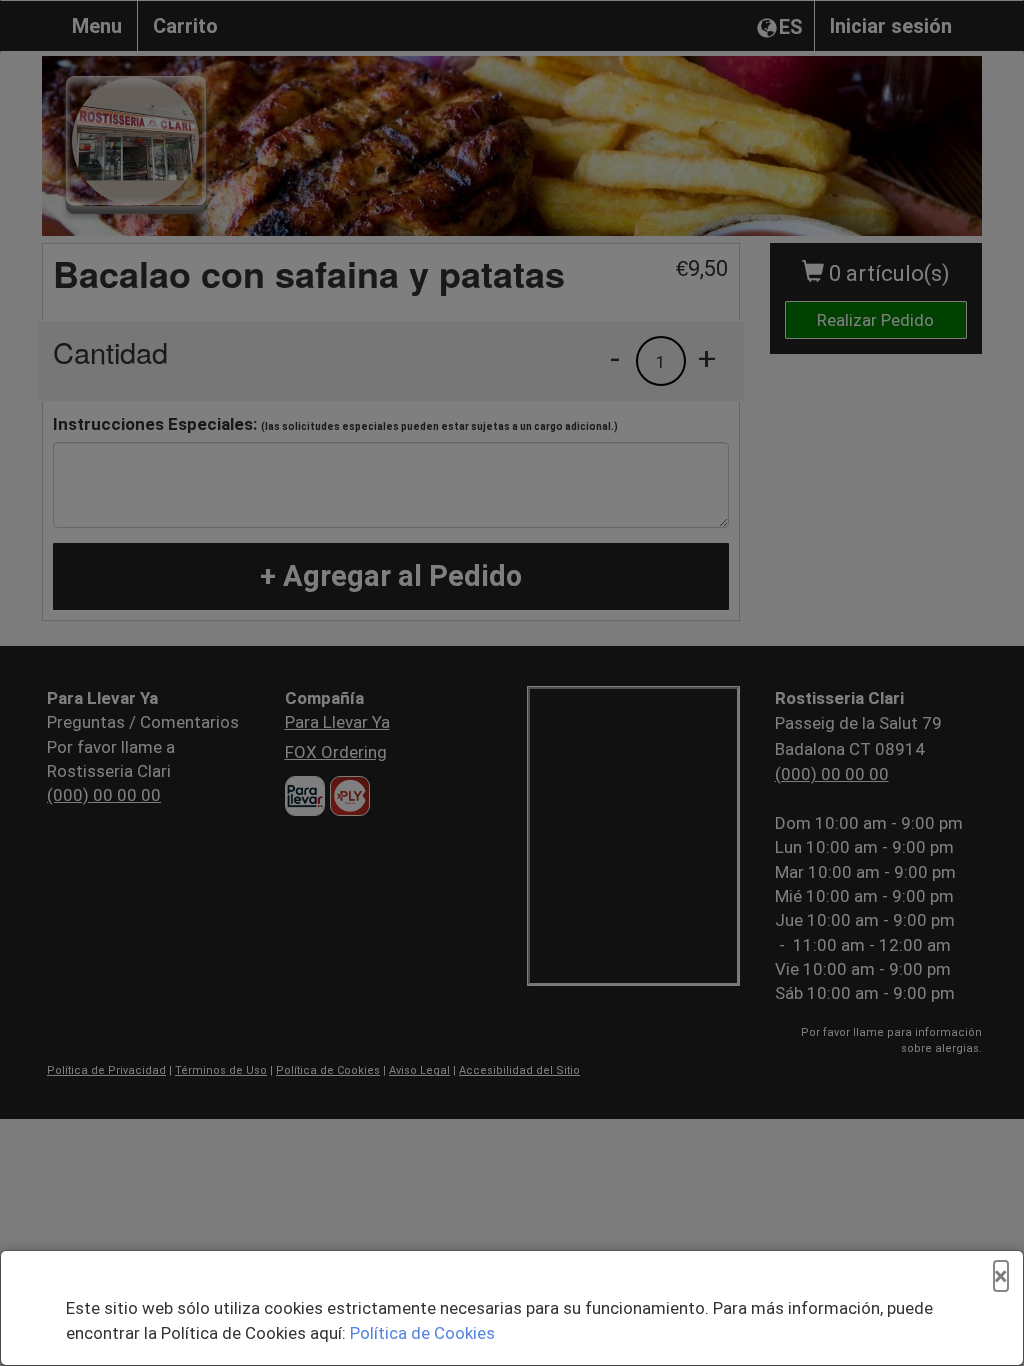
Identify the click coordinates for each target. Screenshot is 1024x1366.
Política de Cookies (422, 1333)
